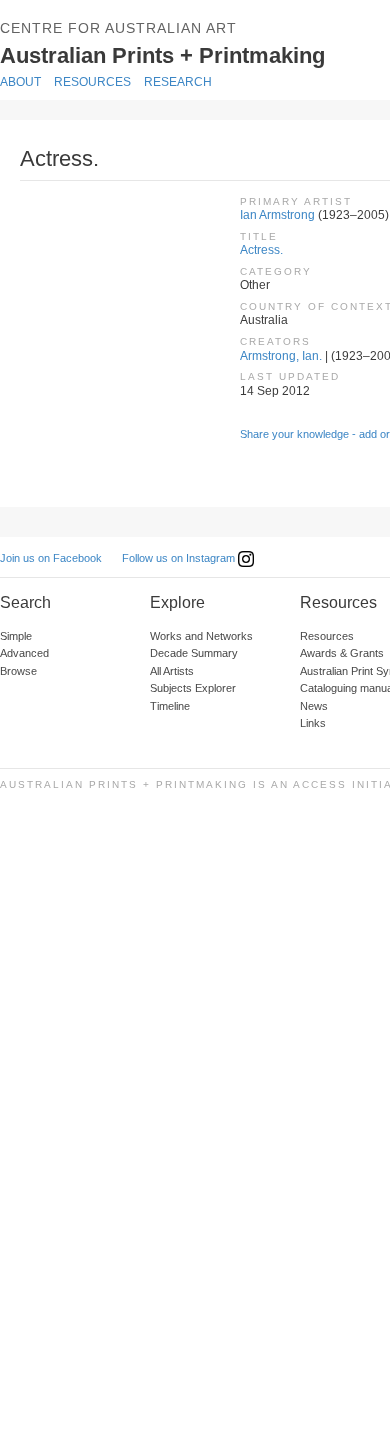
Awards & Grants (342, 653)
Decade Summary (194, 653)
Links (313, 723)
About (20, 82)
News (314, 706)
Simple (16, 636)
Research (178, 82)
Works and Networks (201, 636)
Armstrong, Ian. (281, 356)
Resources (92, 82)
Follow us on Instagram (180, 558)
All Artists (172, 671)
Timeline (170, 706)
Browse (18, 671)
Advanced (24, 653)
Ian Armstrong (277, 215)
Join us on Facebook (51, 558)
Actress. (261, 250)
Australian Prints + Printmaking (186, 54)
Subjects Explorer (193, 688)
